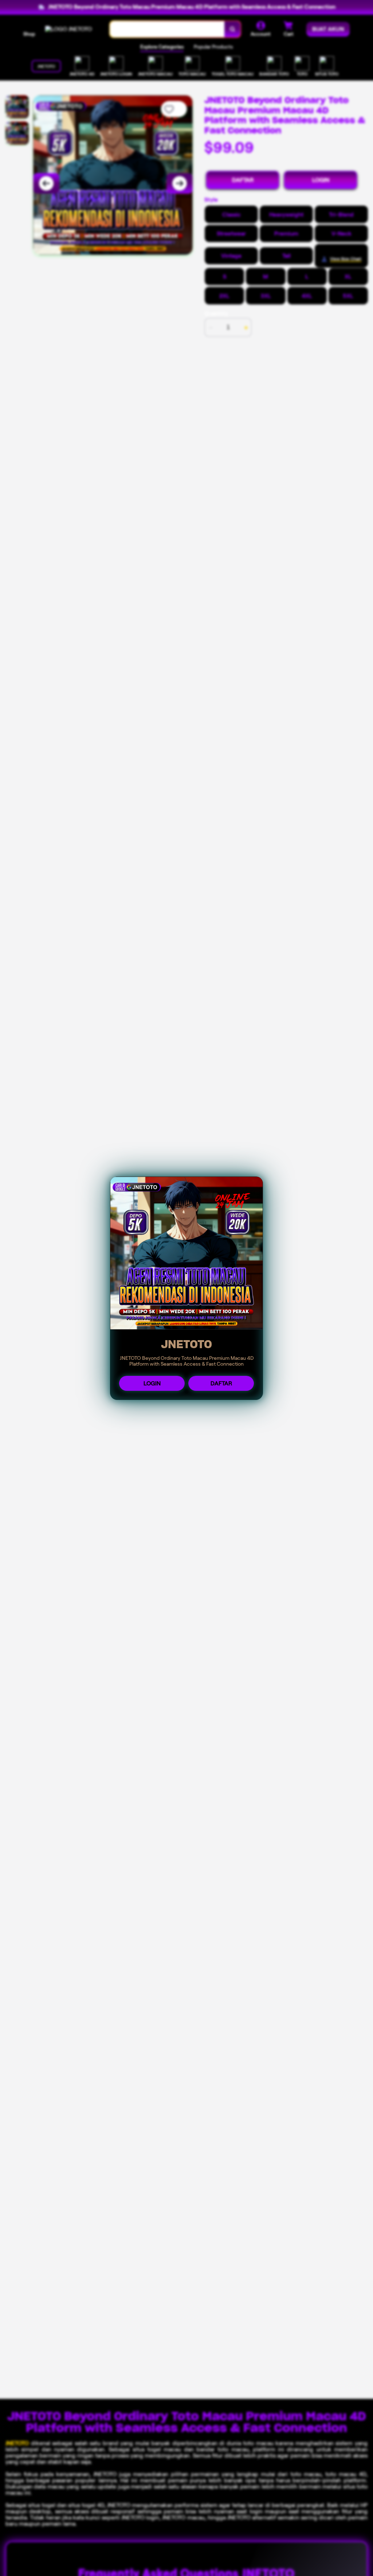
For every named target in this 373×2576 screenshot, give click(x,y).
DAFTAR (221, 1383)
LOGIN (152, 1383)
